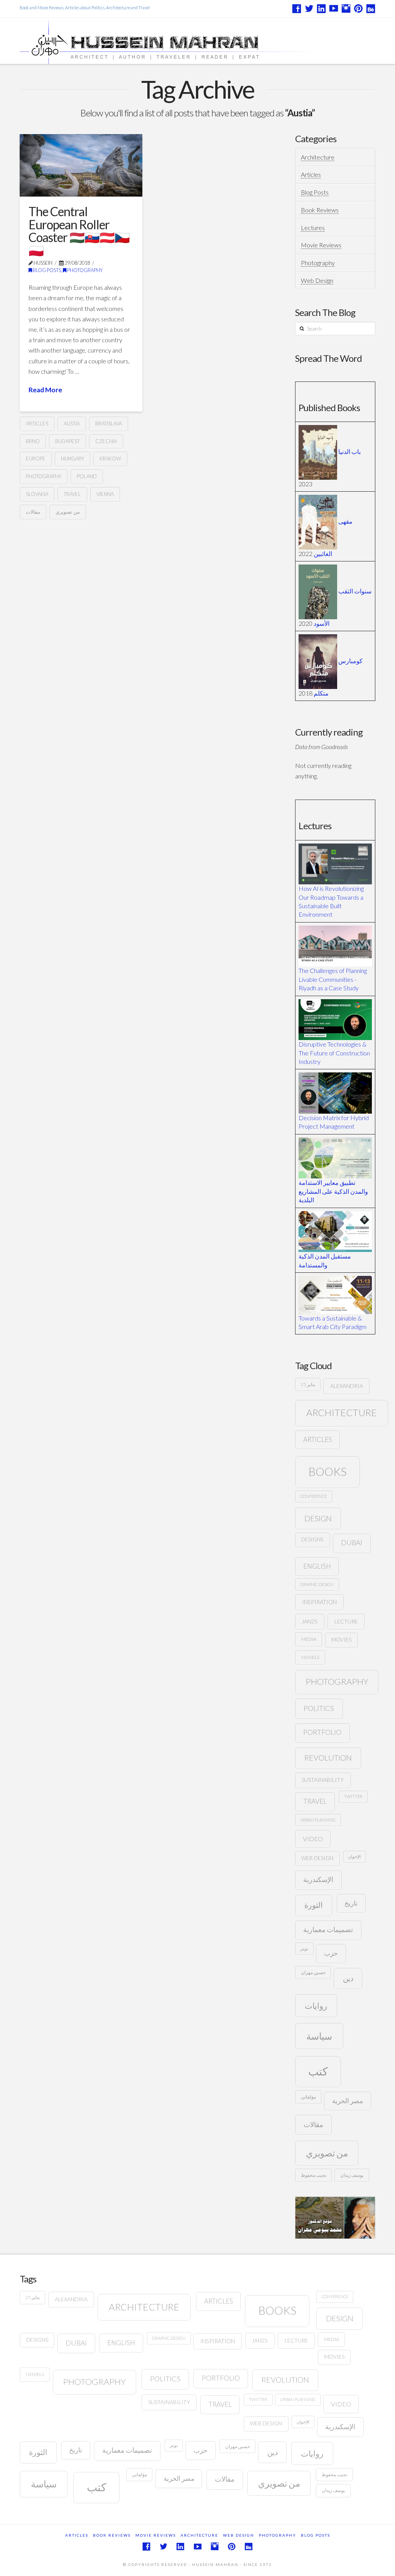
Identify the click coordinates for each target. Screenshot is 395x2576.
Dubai (352, 1543)
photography (44, 476)
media (309, 1639)
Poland (87, 476)
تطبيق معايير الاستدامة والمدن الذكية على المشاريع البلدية (333, 1191)
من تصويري (68, 512)
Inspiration (319, 1602)
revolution (328, 1758)
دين (348, 1978)
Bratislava (109, 423)
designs (312, 1539)
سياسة (319, 2036)
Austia (72, 423)
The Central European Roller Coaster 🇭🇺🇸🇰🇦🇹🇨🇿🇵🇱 (79, 231)
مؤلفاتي (308, 2097)
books (327, 1471)
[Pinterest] (358, 8)
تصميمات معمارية (328, 1930)
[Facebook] (297, 8)
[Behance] (371, 8)
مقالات (33, 512)
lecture (346, 1621)
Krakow (110, 459)
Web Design (317, 280)
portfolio (322, 1732)
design (318, 1518)
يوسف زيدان (352, 2175)
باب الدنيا (349, 451)
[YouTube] (334, 8)
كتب (318, 2071)
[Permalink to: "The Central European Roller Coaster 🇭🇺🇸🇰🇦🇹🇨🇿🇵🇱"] (81, 165)
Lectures (313, 228)
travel (72, 494)
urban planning (318, 1820)
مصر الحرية (348, 2101)
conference (313, 1496)
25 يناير (308, 1384)
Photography (84, 270)
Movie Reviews (321, 245)
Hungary (73, 459)
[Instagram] (346, 8)
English (317, 1566)
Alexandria (347, 1386)
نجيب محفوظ (314, 2175)
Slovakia (37, 494)
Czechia (106, 441)
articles (37, 423)
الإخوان (354, 1856)
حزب (331, 1953)
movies (341, 1640)
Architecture (318, 157)
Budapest (68, 441)
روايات (316, 2006)
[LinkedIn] (321, 8)
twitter (353, 1796)
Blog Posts (46, 270)
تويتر (304, 1948)
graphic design (317, 1584)
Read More (45, 390)
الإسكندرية (318, 1879)
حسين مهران (313, 1972)
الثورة (314, 1905)
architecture (342, 1412)
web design (317, 1858)
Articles (311, 174)
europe (36, 459)
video (313, 1839)
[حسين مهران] (190, 41)
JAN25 (310, 1621)
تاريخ (351, 1903)
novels (310, 1657)
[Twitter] (309, 8)
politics (319, 1708)
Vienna (105, 494)
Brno (33, 441)
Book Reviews (320, 210)
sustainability (323, 1780)
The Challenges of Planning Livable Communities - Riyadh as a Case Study (333, 979)
